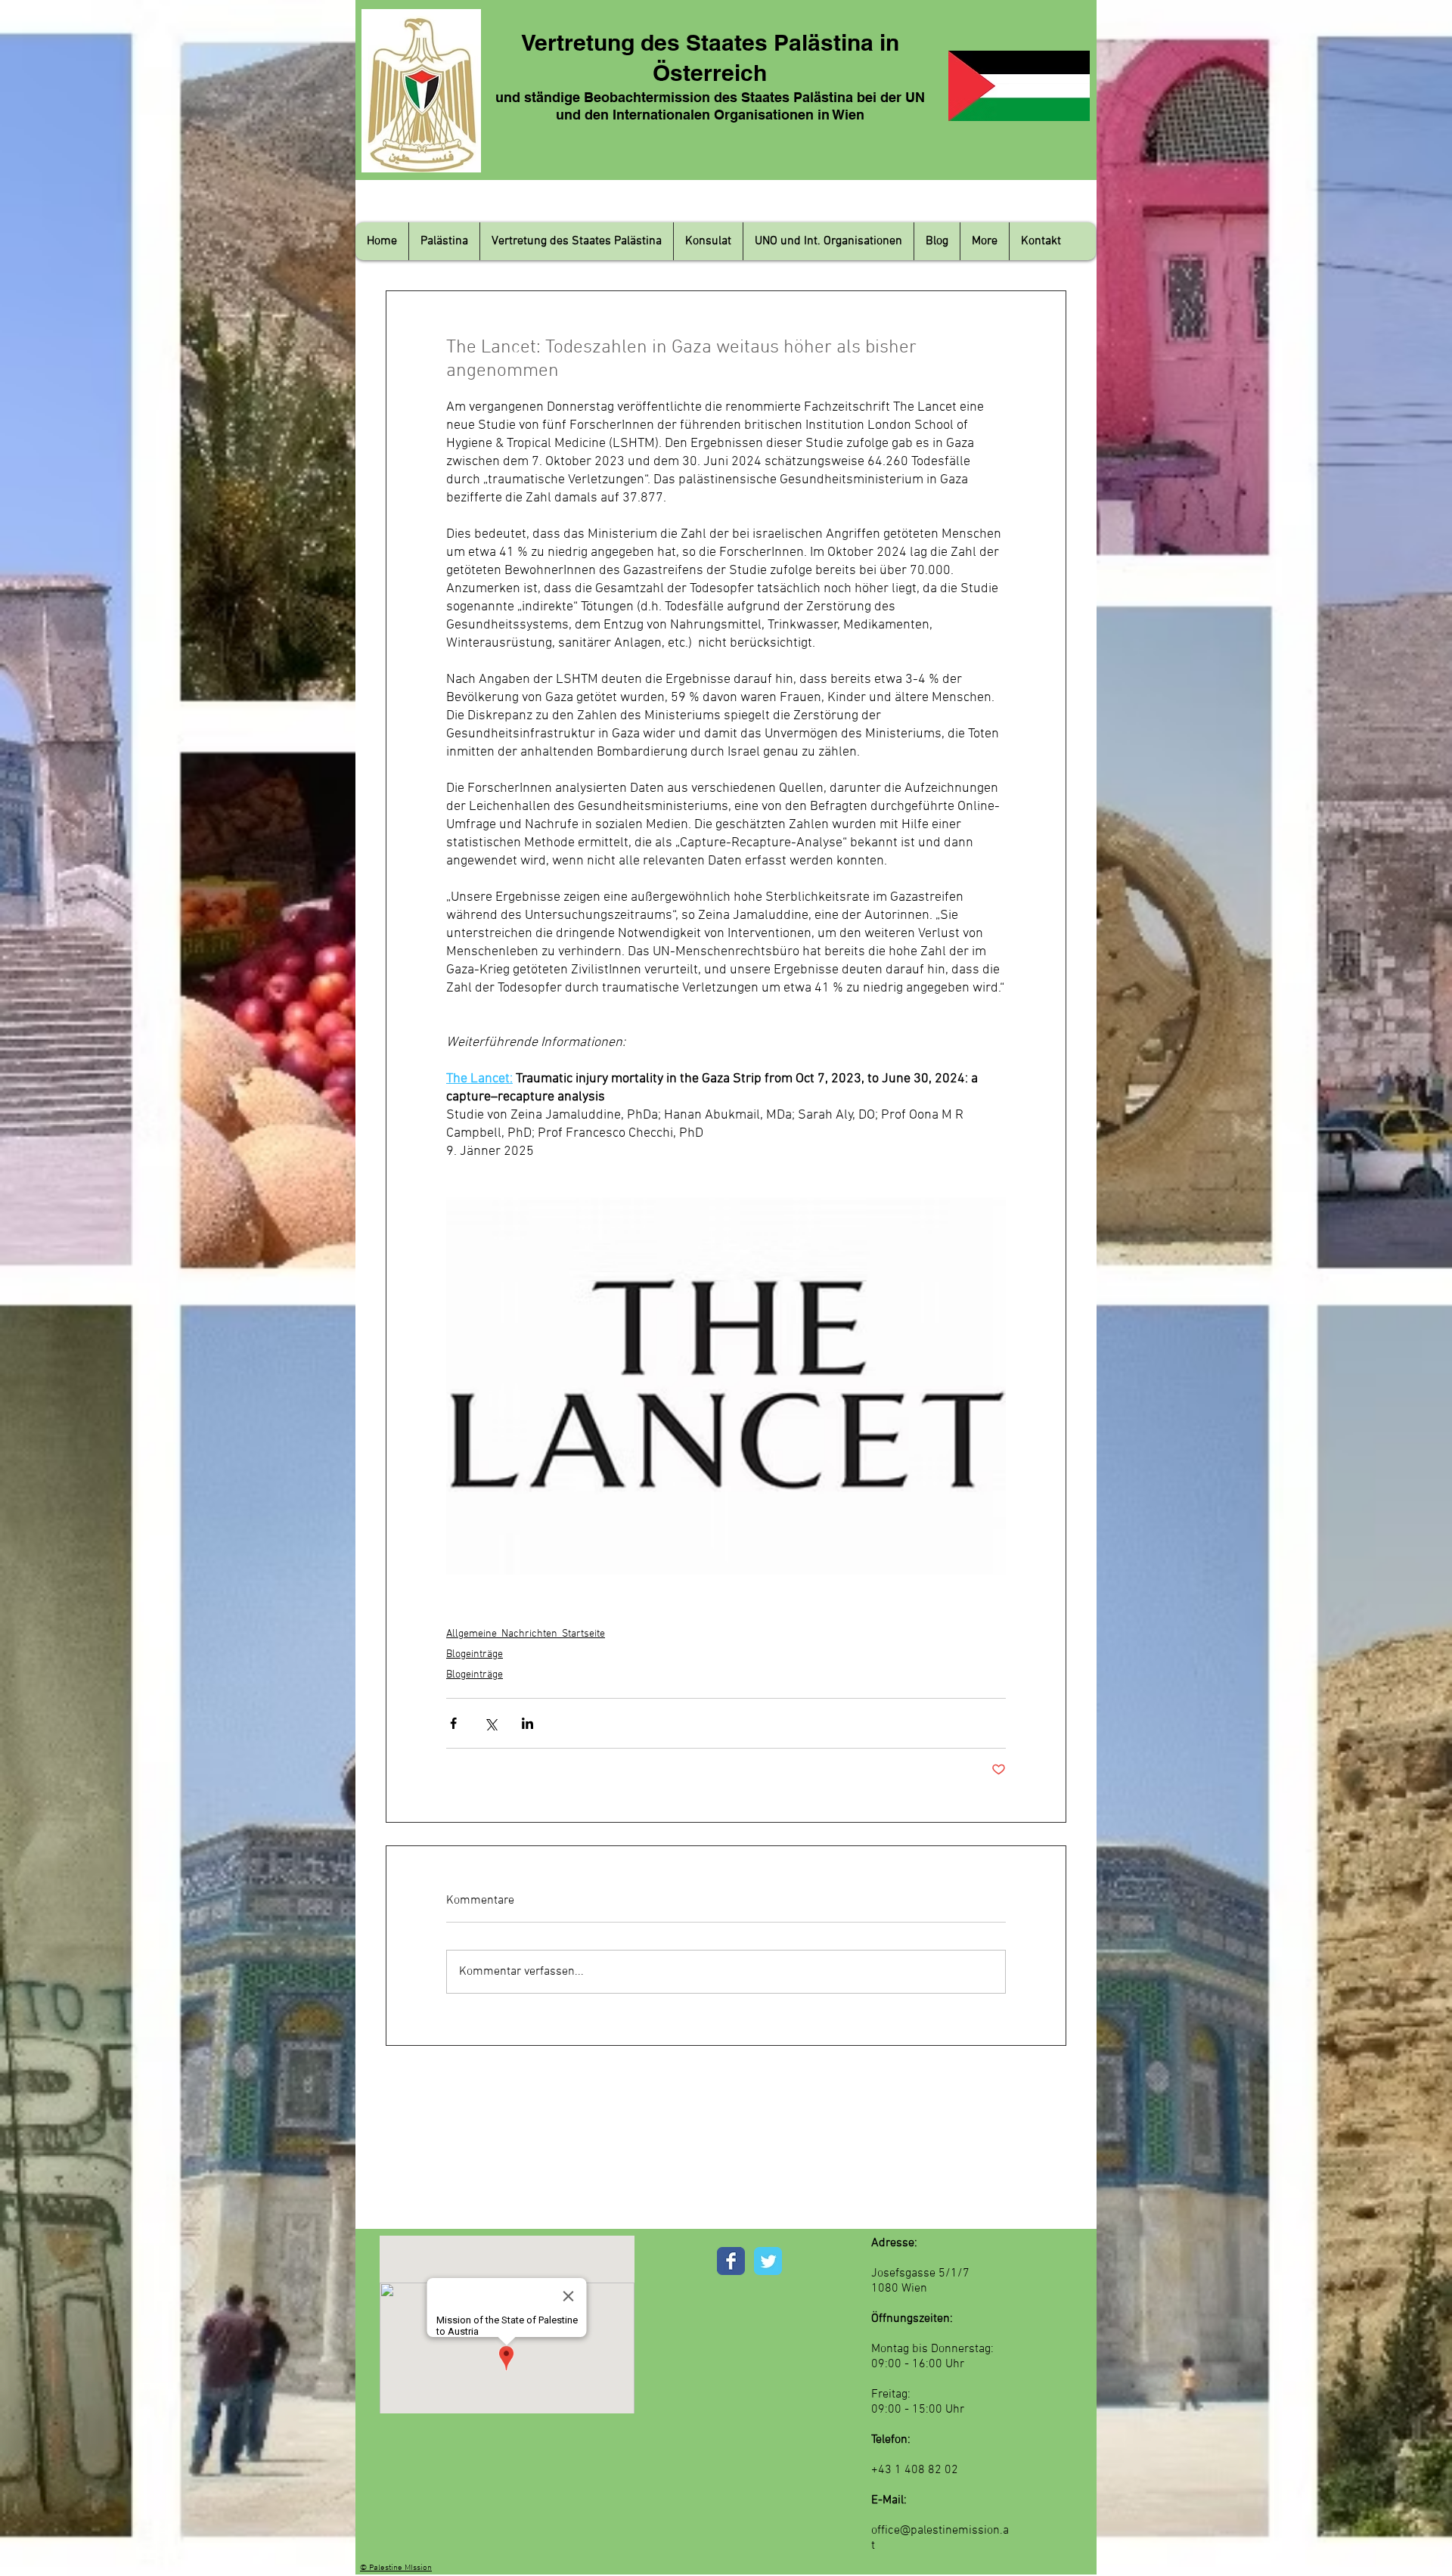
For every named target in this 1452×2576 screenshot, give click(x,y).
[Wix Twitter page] (768, 2261)
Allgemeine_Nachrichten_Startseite (526, 1634)
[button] (444, 241)
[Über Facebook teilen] (453, 1723)
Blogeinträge (475, 1654)
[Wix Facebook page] (731, 2261)
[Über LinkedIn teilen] (527, 1723)
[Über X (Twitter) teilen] (490, 1723)
